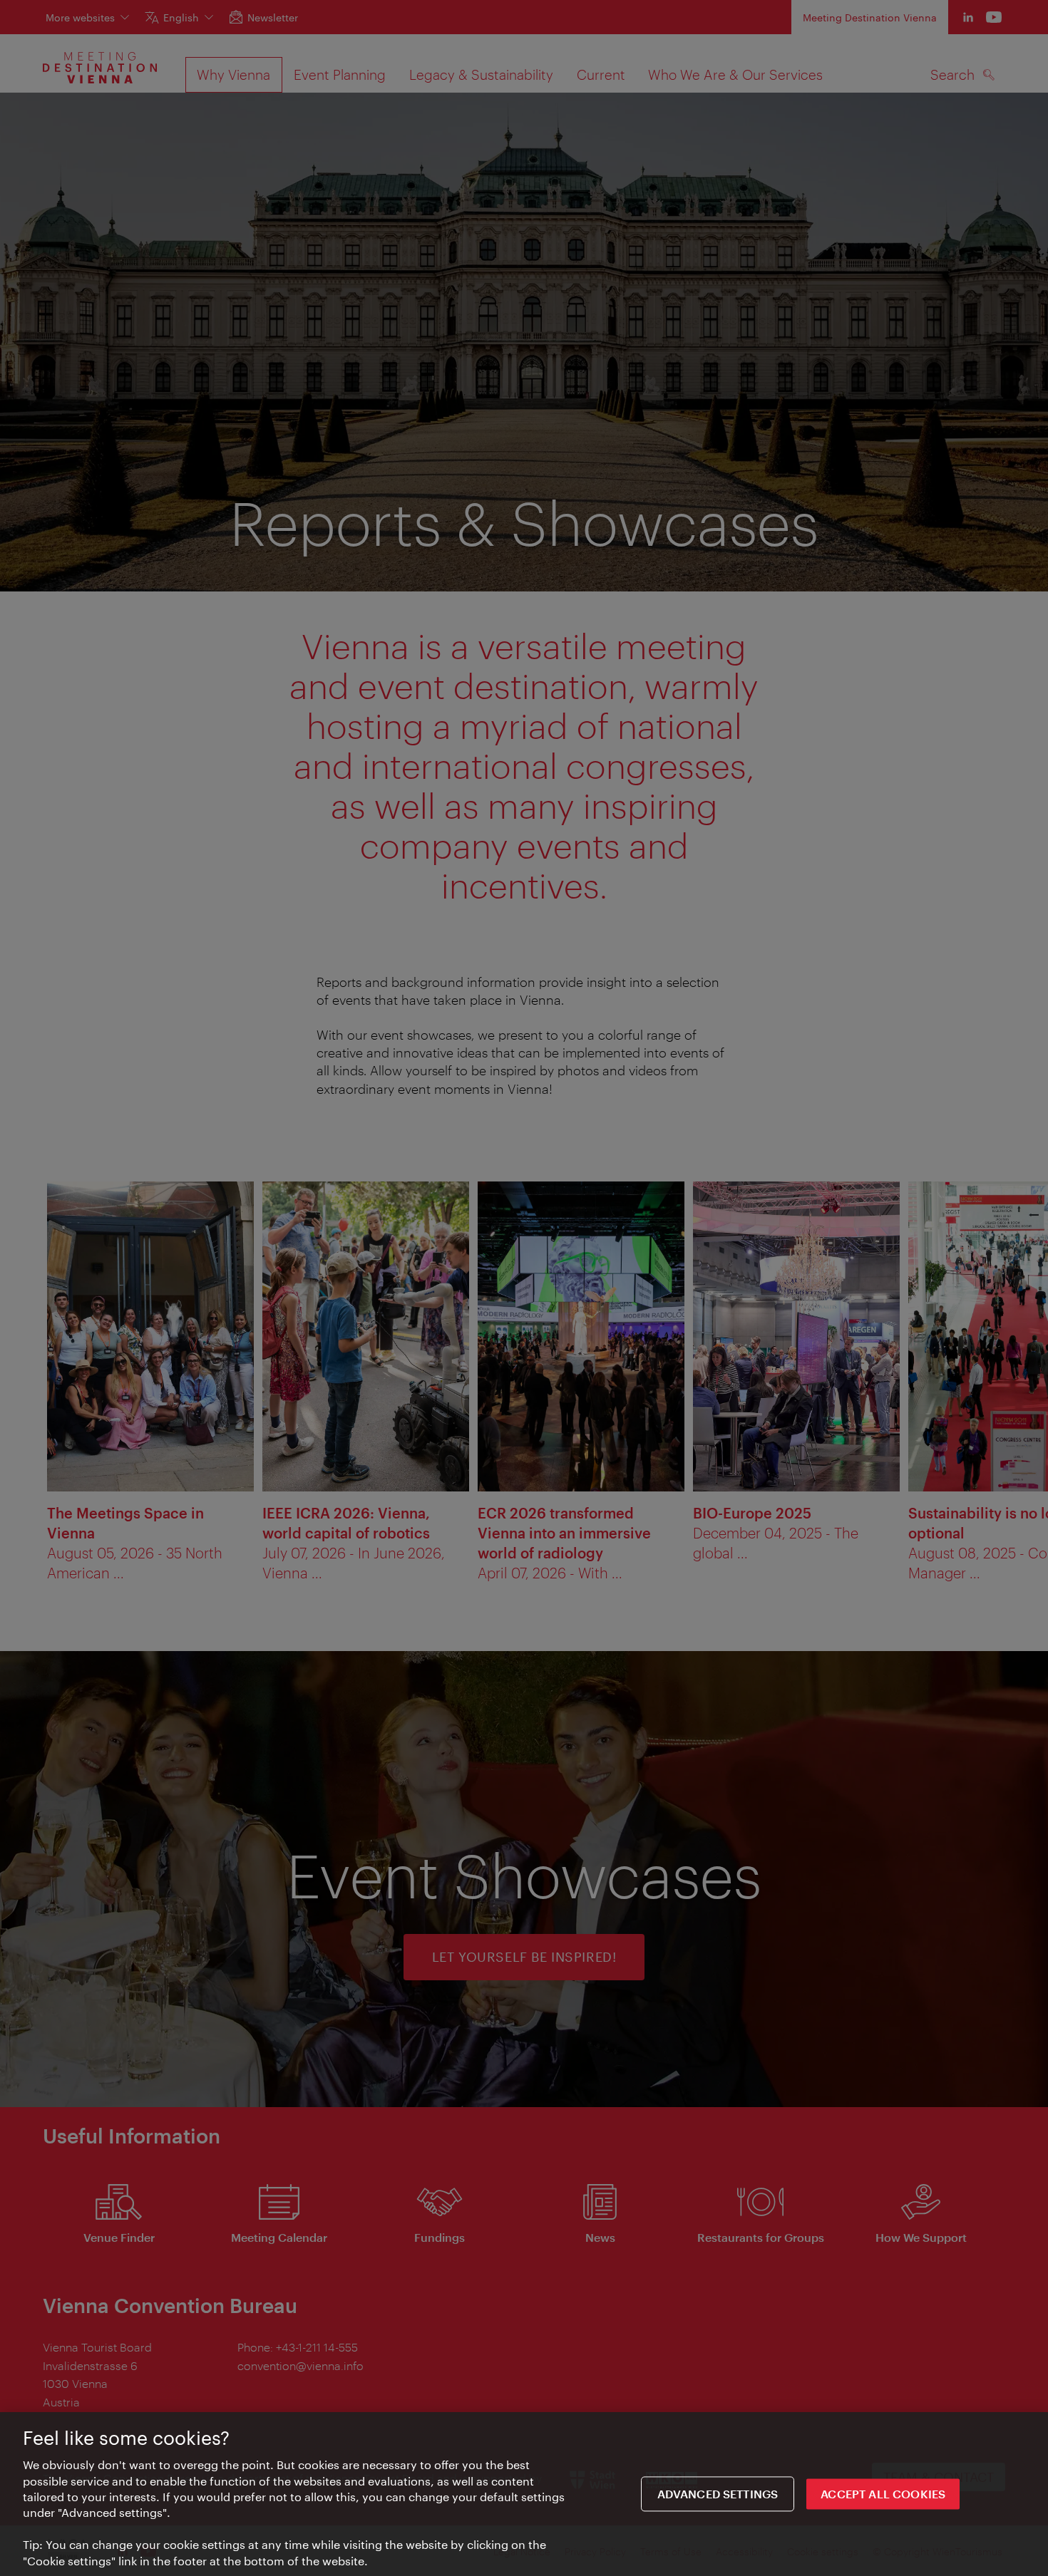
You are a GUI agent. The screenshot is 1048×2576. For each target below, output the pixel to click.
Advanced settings (718, 2494)
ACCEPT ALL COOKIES (883, 2494)
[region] (524, 2494)
